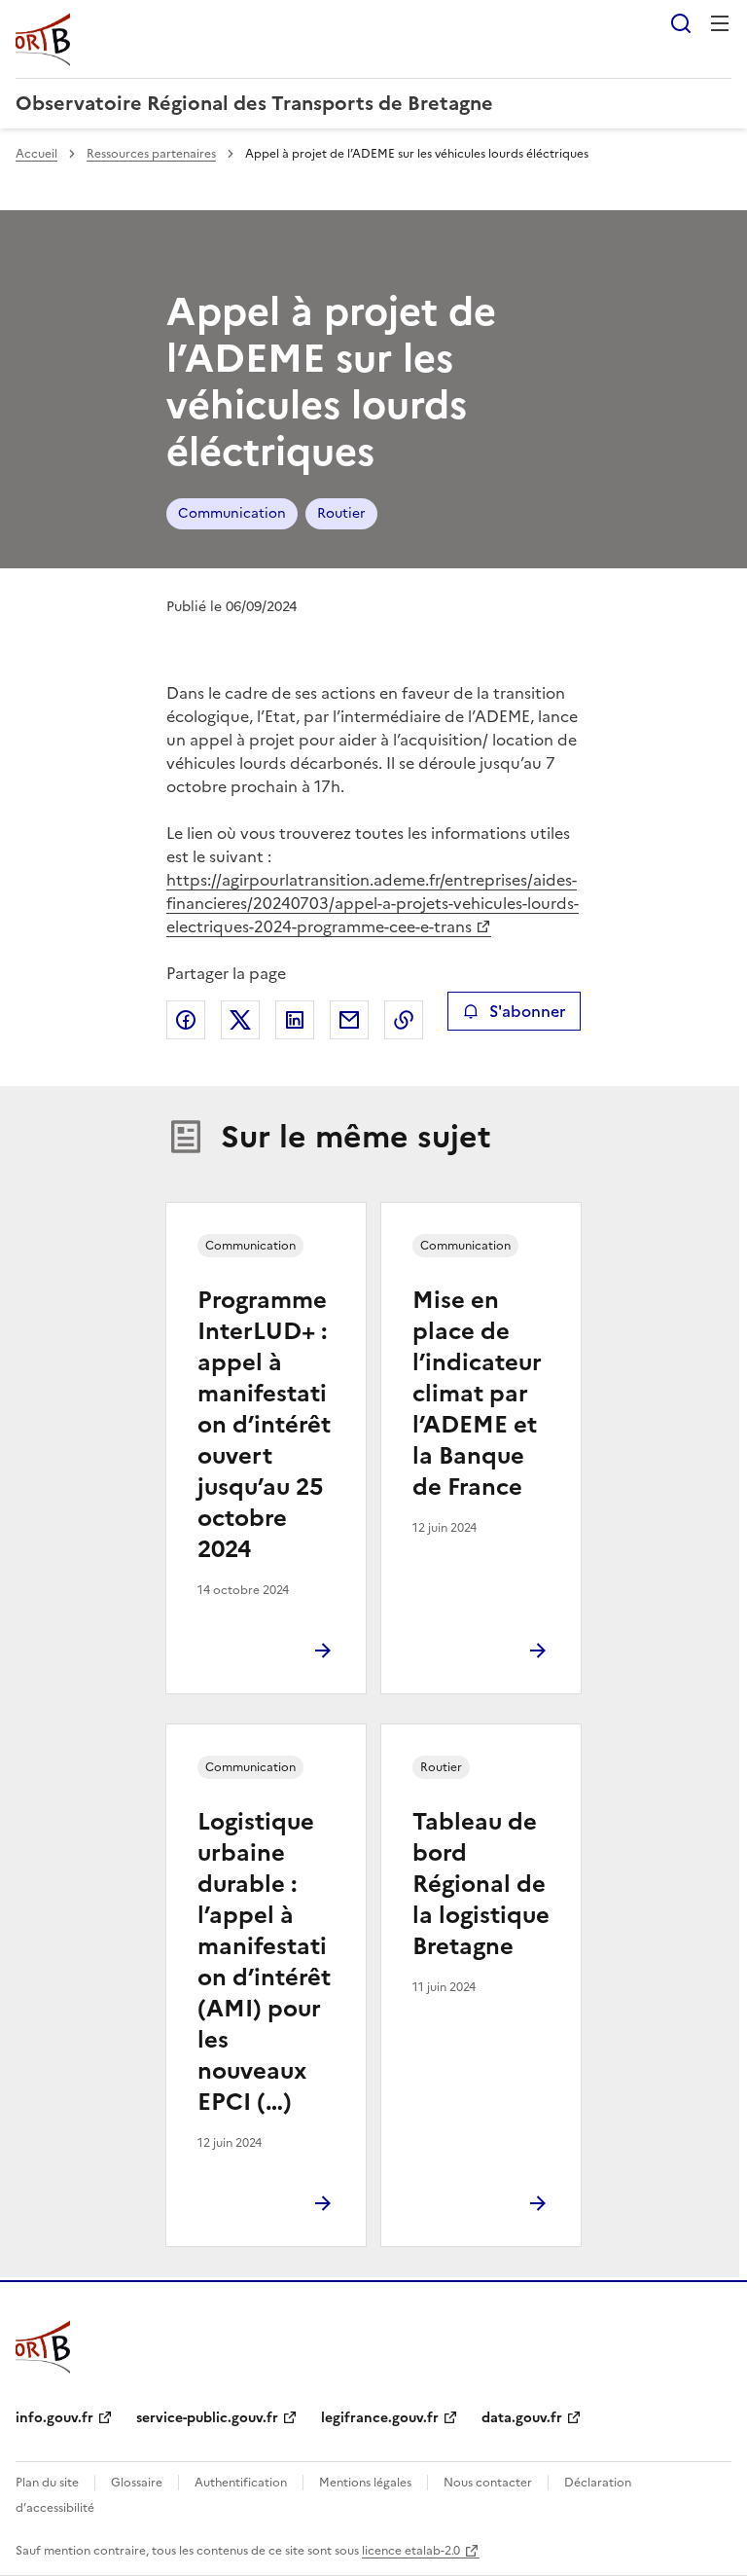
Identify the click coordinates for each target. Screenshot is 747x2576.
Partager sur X (240, 1020)
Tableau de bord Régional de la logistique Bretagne (481, 1884)
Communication (232, 513)
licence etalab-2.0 (411, 2551)
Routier (341, 513)
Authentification (241, 2483)
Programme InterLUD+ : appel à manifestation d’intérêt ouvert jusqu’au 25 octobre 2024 (264, 1425)
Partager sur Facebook (186, 1020)
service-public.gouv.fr (207, 2418)
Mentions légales (365, 2483)
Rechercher (681, 23)
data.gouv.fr (522, 2418)
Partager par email (349, 1020)
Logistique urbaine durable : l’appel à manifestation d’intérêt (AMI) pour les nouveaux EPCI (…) (264, 1962)
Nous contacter (488, 2483)
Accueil (36, 154)
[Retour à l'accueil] (43, 2346)
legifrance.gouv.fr (380, 2418)
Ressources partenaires (151, 154)
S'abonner (527, 1011)
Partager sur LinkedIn (295, 1020)
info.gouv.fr (54, 2418)
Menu (720, 23)
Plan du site (47, 2483)
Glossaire (137, 2483)
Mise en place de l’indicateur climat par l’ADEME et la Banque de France (477, 1394)
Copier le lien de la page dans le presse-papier (404, 1020)
